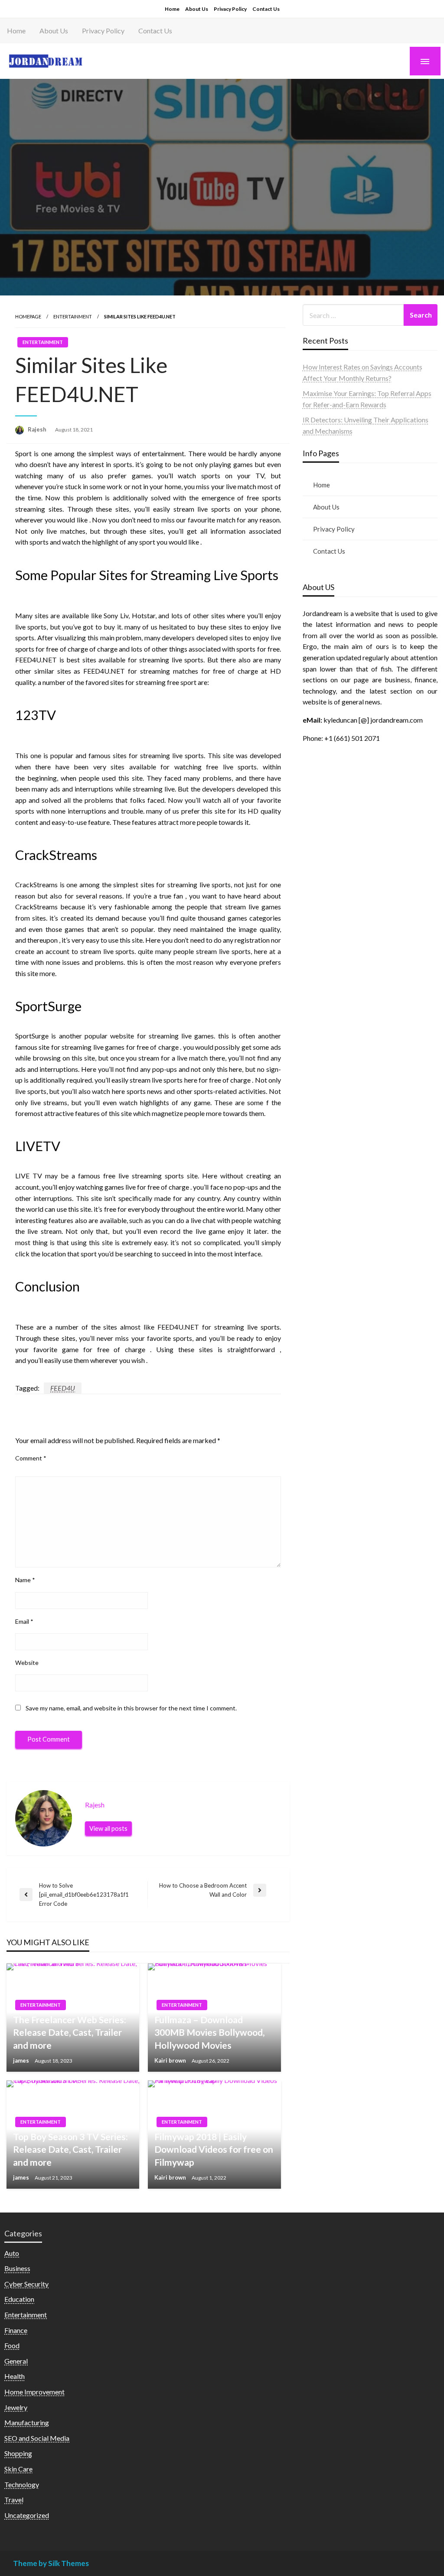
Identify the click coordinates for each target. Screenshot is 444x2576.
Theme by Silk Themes (51, 2563)
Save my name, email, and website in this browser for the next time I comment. (131, 1708)
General (16, 2361)
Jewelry (16, 2407)
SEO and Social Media (37, 2438)
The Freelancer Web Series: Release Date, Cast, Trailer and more (70, 2032)
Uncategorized (27, 2515)
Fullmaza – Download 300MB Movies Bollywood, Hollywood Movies (209, 2032)
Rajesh (38, 429)
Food (12, 2345)
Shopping (18, 2453)
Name (25, 1580)
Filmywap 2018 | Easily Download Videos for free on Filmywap (214, 2149)
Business (17, 2268)
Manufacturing (27, 2422)
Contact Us (266, 9)
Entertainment (73, 316)
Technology (22, 2484)
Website (27, 1663)
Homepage (28, 316)
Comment (31, 1458)
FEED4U (63, 1388)
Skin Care (18, 2469)
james (22, 2060)
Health (15, 2376)
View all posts (108, 1828)
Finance (16, 2330)
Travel (14, 2500)
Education (19, 2299)
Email (24, 1621)
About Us (197, 9)
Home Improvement (34, 2392)
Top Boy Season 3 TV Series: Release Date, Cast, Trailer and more (70, 2149)
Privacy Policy (230, 9)
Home (172, 9)
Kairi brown (171, 2060)
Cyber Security (26, 2284)
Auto (12, 2253)
